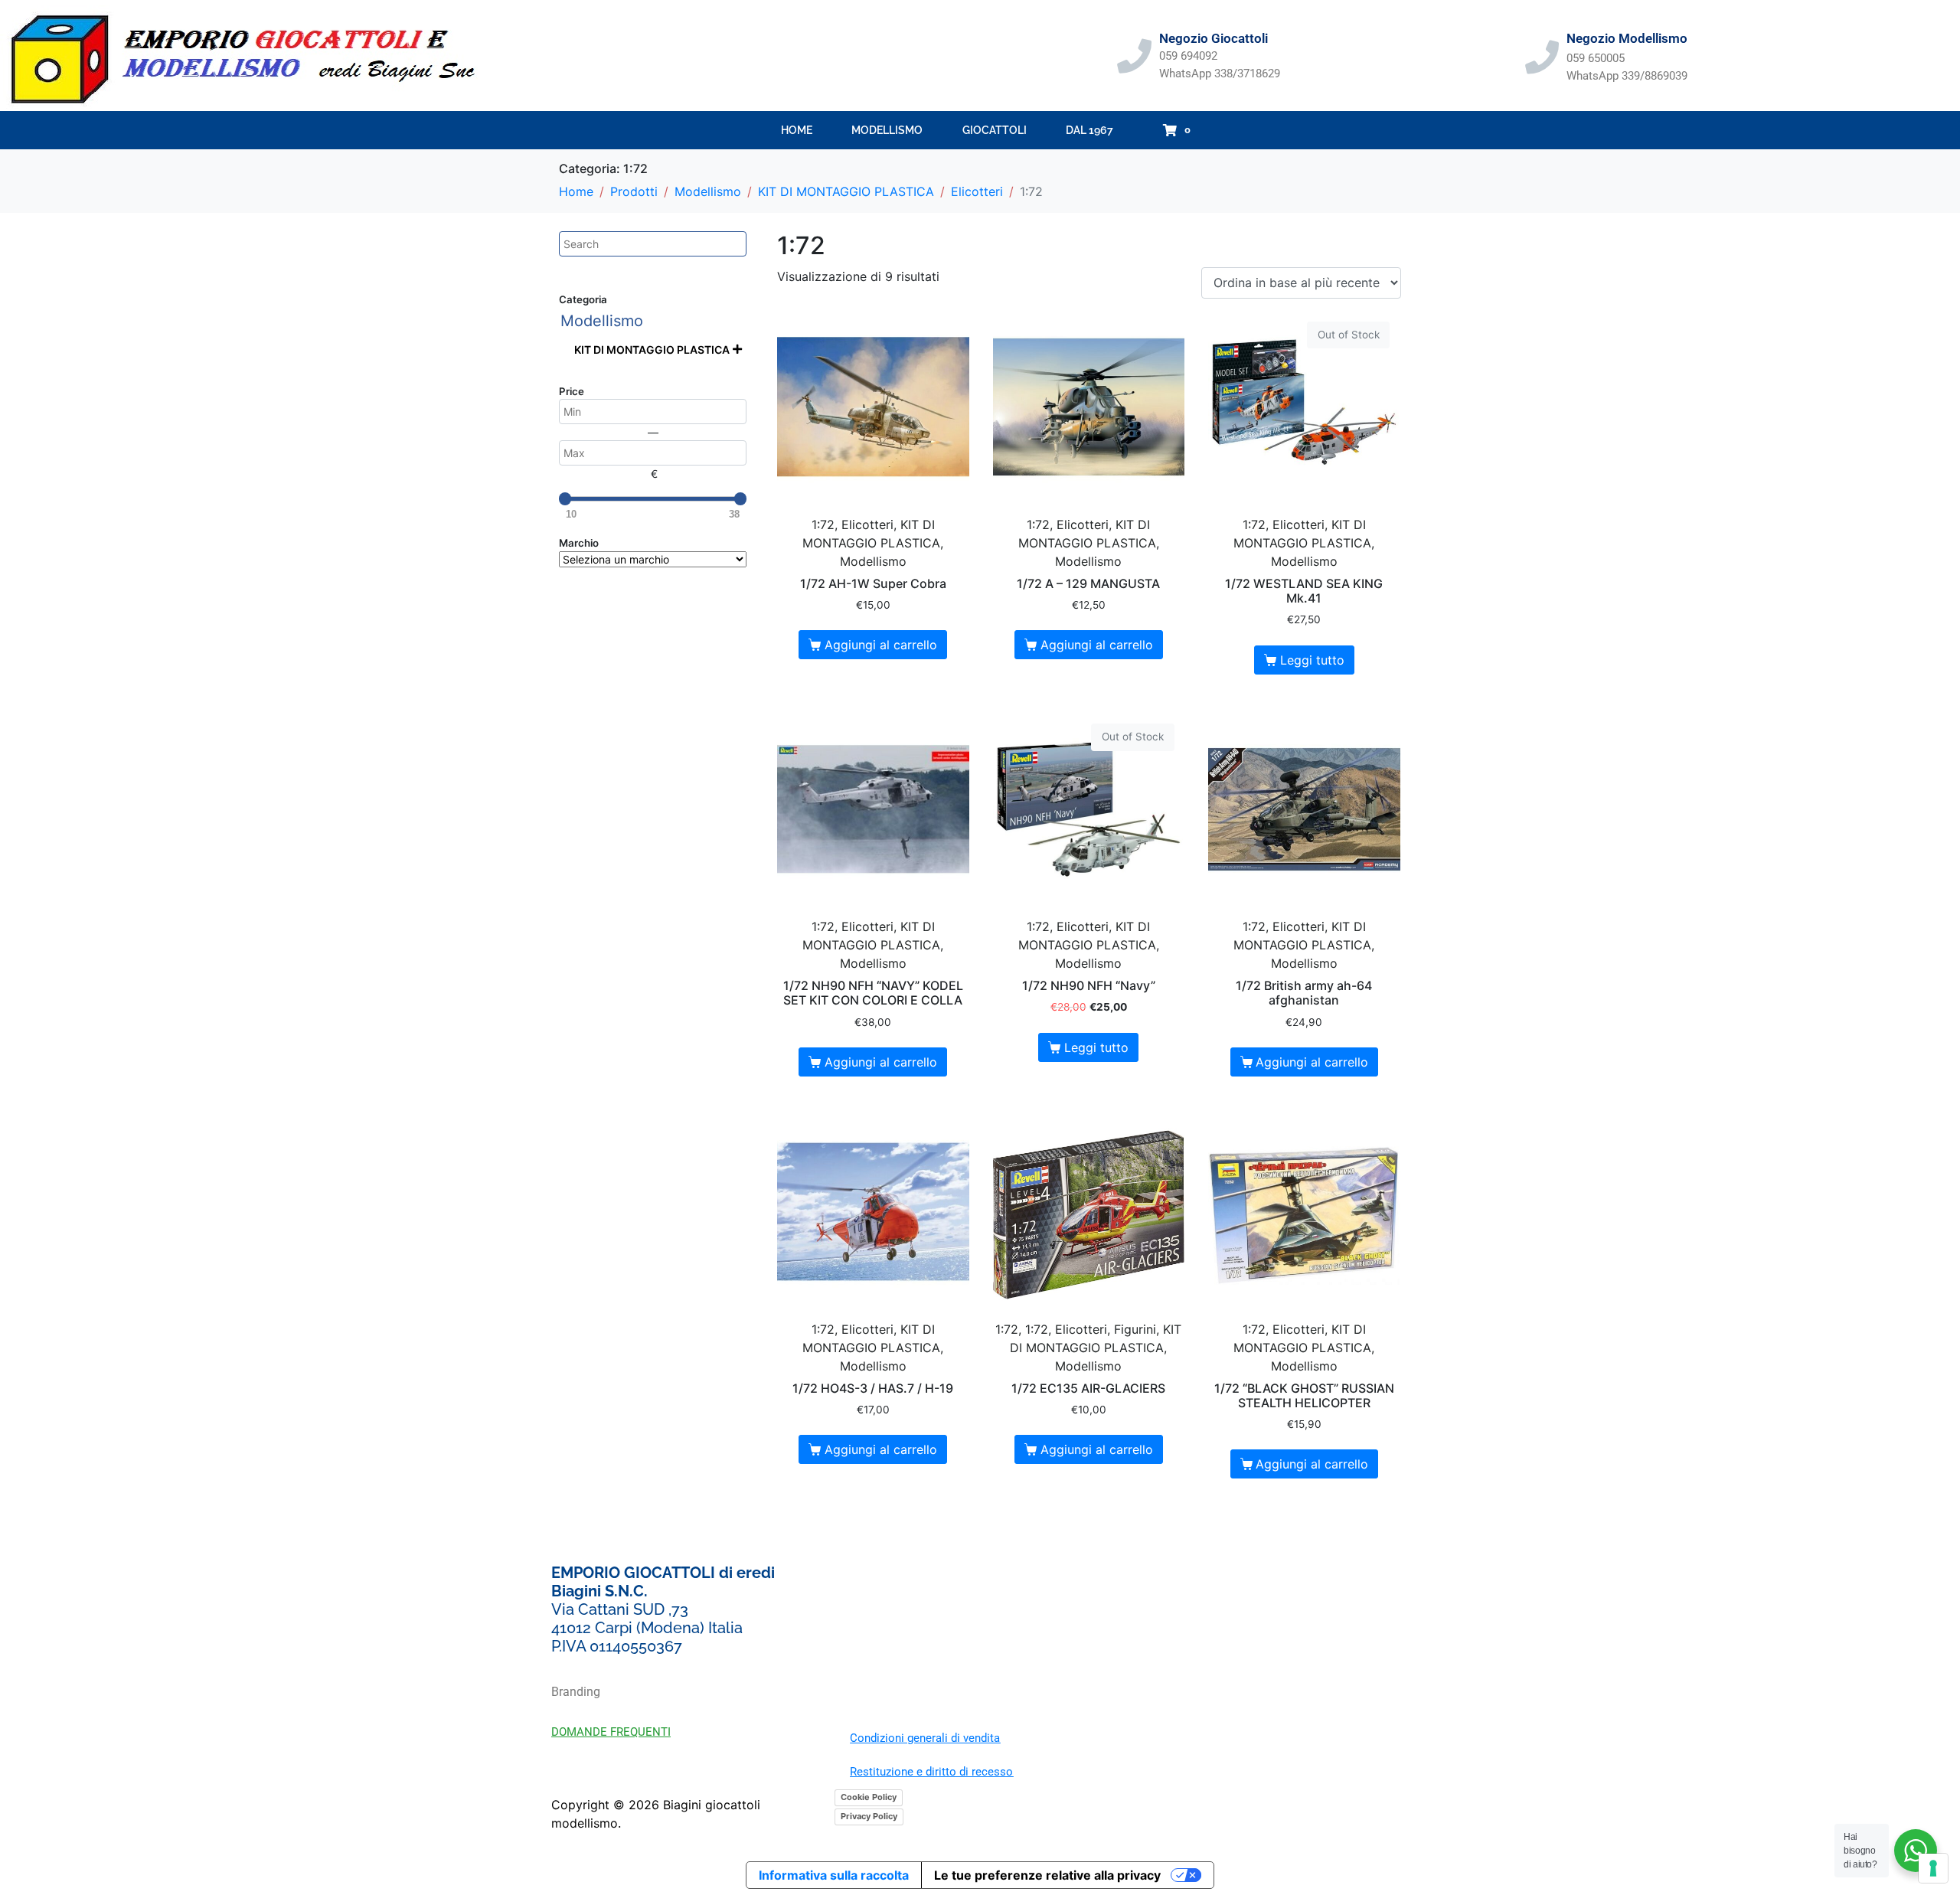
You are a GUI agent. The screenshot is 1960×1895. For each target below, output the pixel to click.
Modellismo (887, 130)
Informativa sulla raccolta (834, 1875)
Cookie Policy (869, 1797)
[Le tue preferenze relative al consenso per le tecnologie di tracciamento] (1933, 1868)
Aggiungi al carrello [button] (881, 645)
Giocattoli (995, 130)
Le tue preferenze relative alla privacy (1047, 1875)
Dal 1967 (1089, 130)
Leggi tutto (1312, 660)
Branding (576, 1692)
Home (797, 130)
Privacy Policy (869, 1816)
